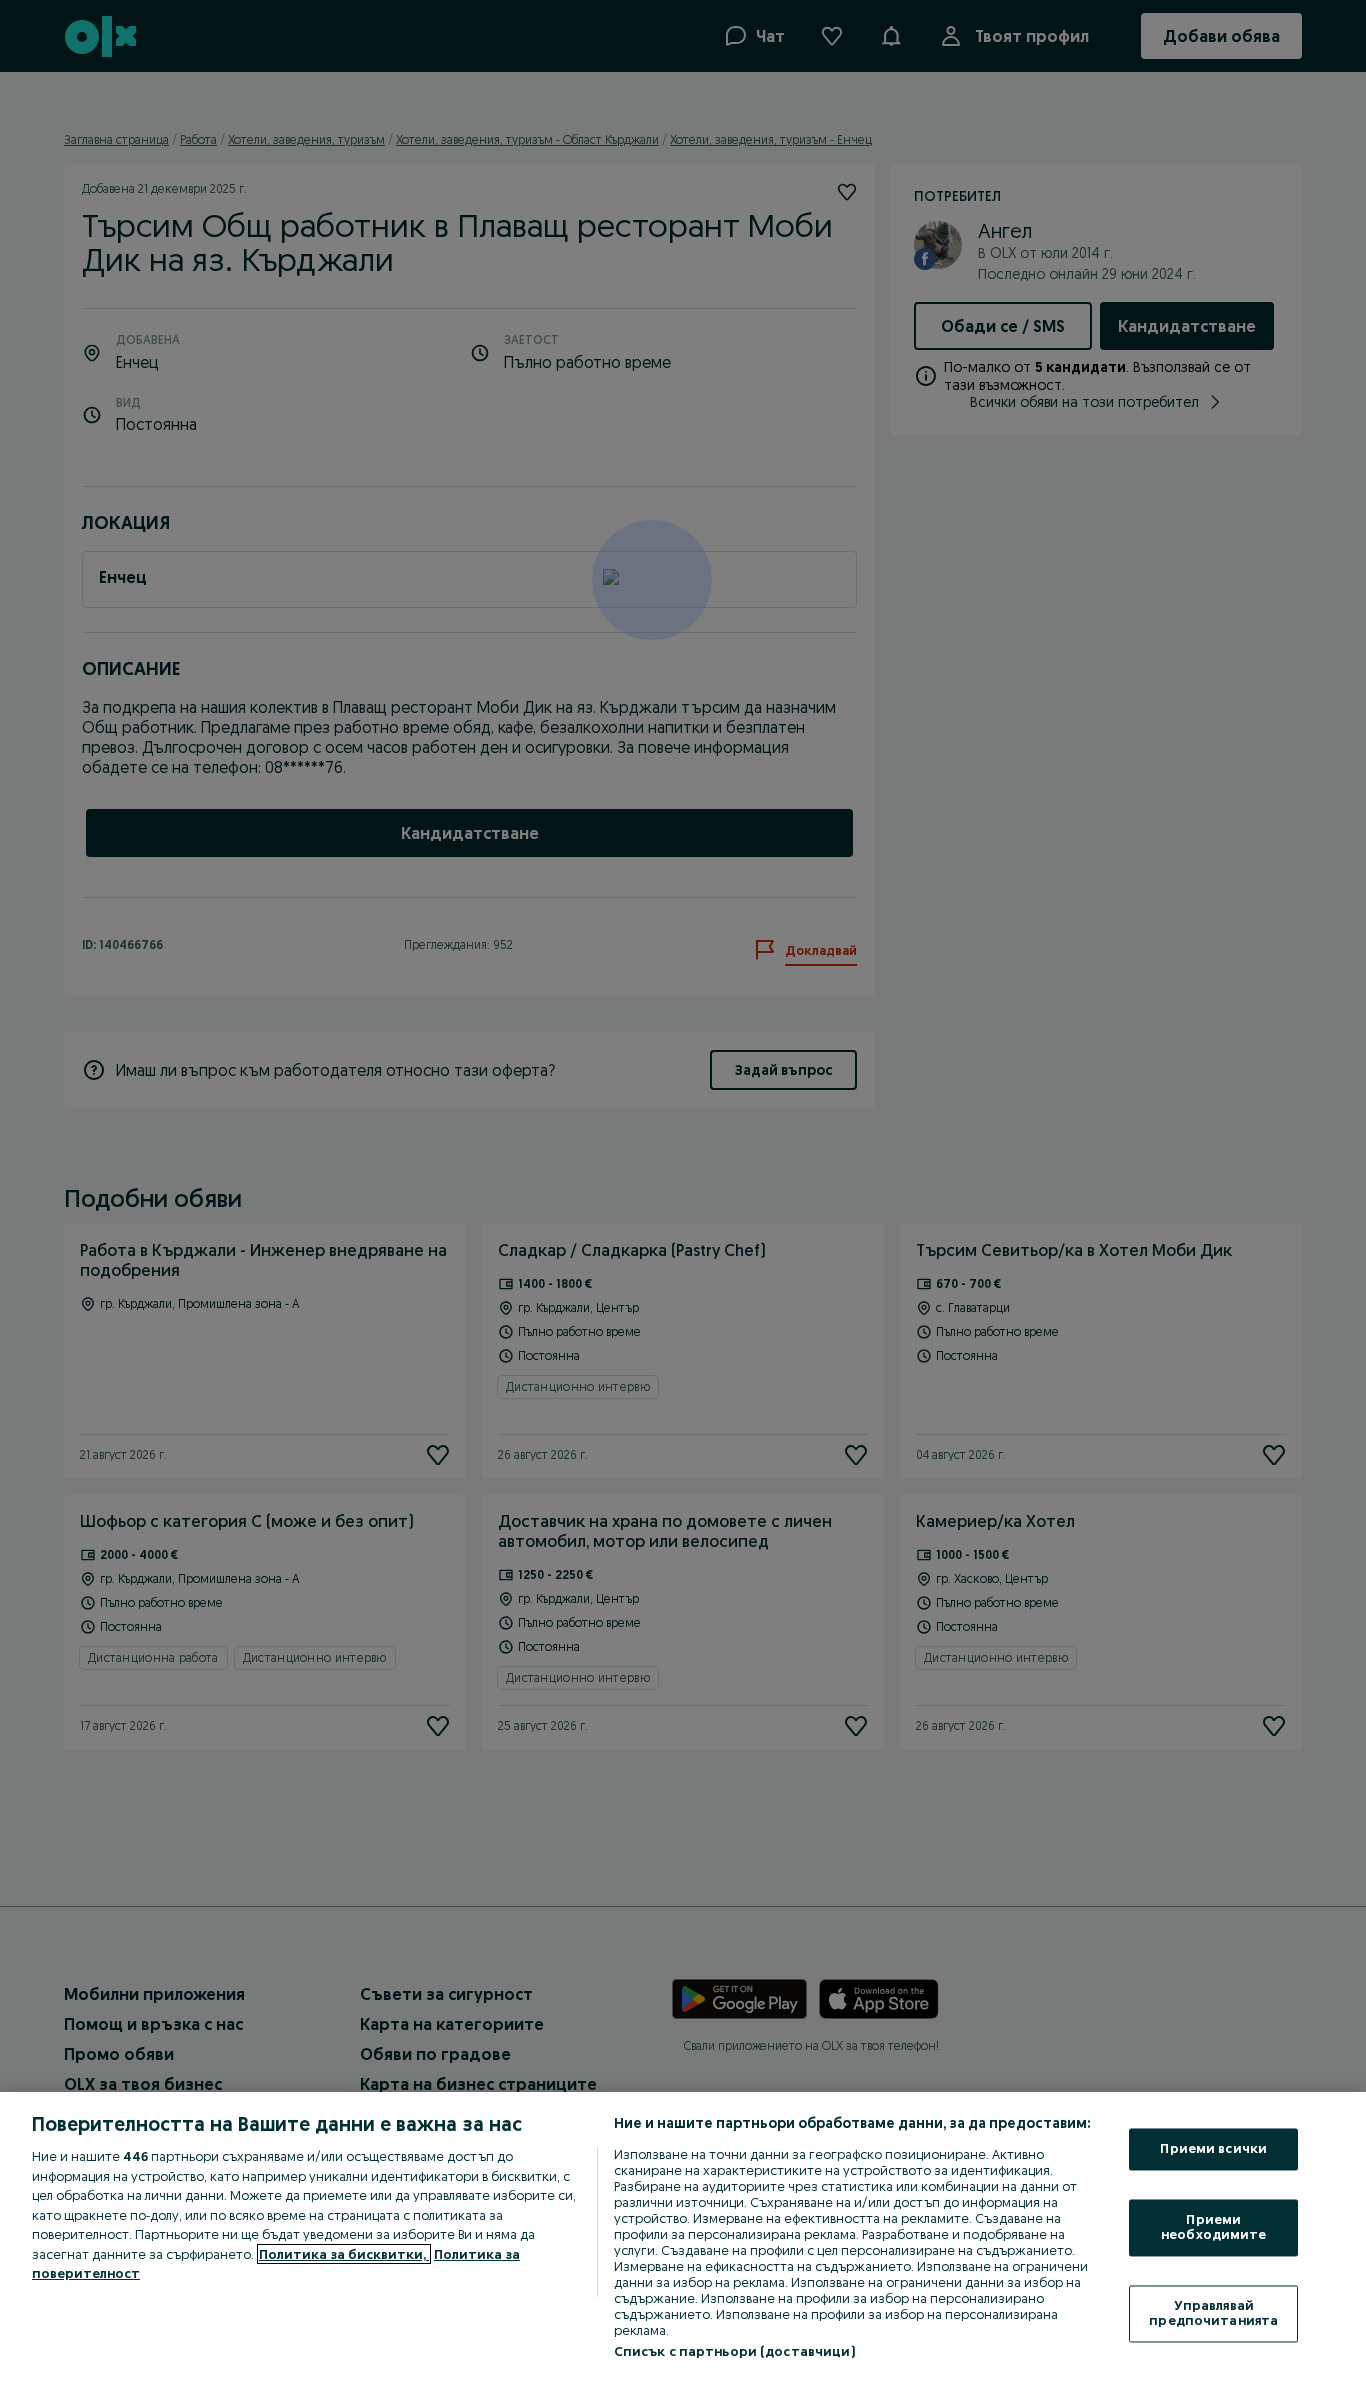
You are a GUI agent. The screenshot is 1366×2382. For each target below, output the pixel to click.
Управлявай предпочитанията (1213, 2313)
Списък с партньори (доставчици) (734, 2351)
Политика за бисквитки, (344, 2254)
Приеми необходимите (1214, 2227)
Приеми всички (1213, 2149)
